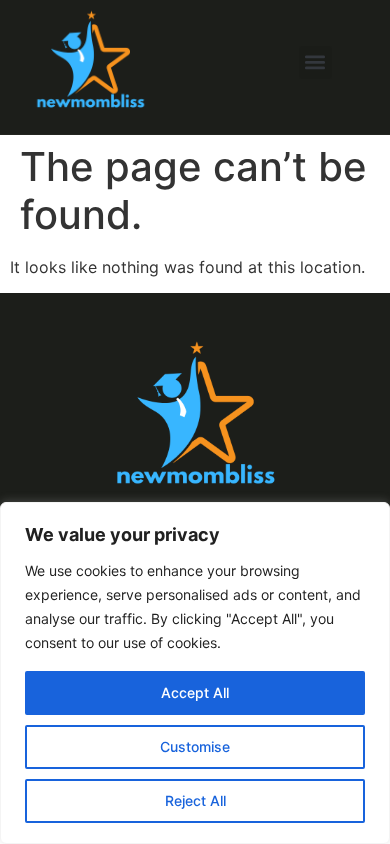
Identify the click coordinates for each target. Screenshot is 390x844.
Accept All (195, 692)
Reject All (195, 800)
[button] (315, 62)
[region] (195, 673)
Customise (195, 746)
